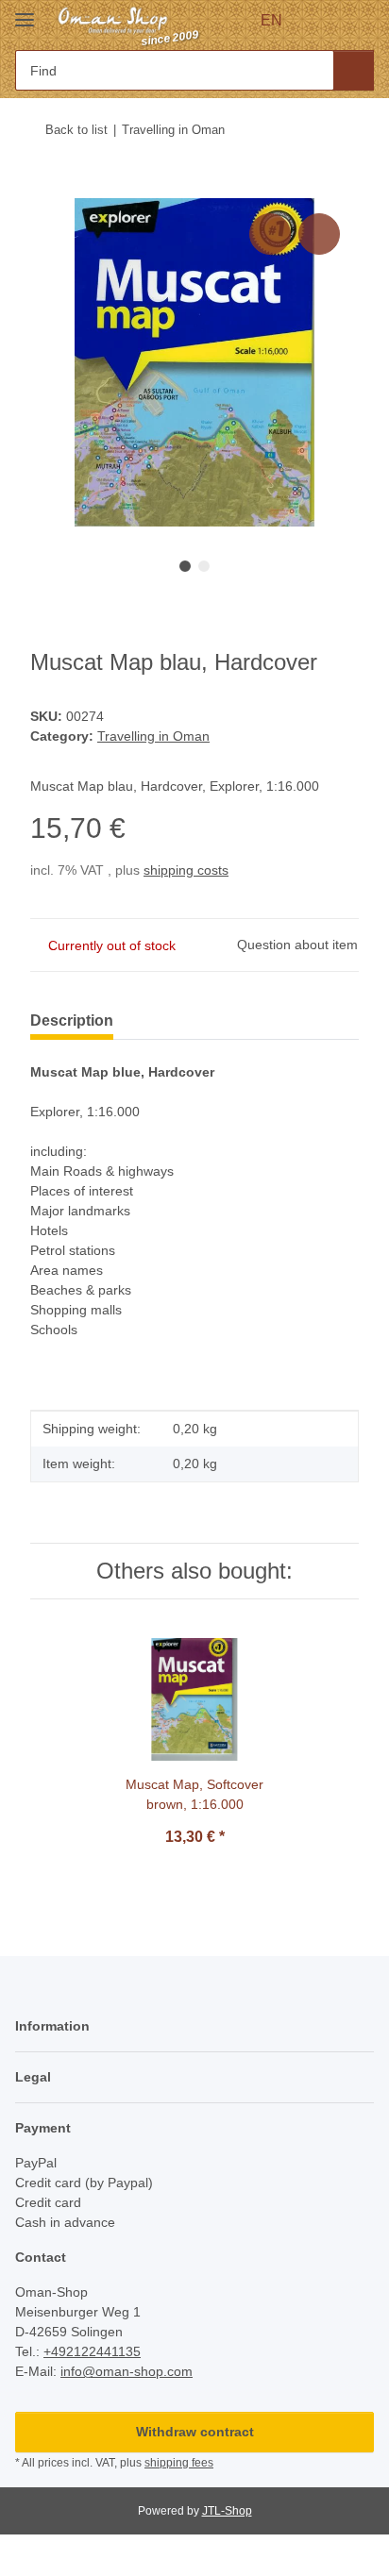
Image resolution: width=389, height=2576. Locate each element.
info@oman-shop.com (127, 2371)
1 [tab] (185, 566)
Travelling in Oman (153, 736)
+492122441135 (92, 2351)
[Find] (354, 70)
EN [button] (271, 20)
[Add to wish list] (319, 234)
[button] (325, 21)
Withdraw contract (195, 2432)
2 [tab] (204, 566)
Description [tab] (72, 1020)
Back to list (76, 130)
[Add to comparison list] (270, 234)
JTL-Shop (227, 2511)
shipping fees (179, 2463)
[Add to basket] (45, 188)
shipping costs (186, 870)
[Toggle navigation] (25, 12)
